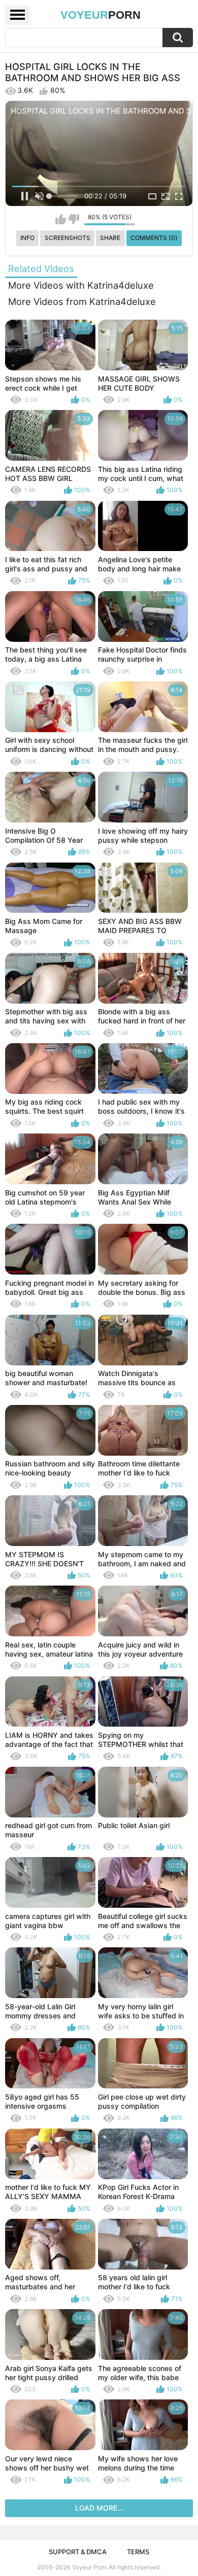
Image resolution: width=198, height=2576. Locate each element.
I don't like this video (74, 219)
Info (27, 238)
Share (110, 238)
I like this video (61, 219)
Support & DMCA (78, 2552)
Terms (138, 2552)
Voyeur (101, 15)
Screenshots (68, 238)
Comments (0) (154, 238)
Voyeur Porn (89, 2567)
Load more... (99, 2508)
